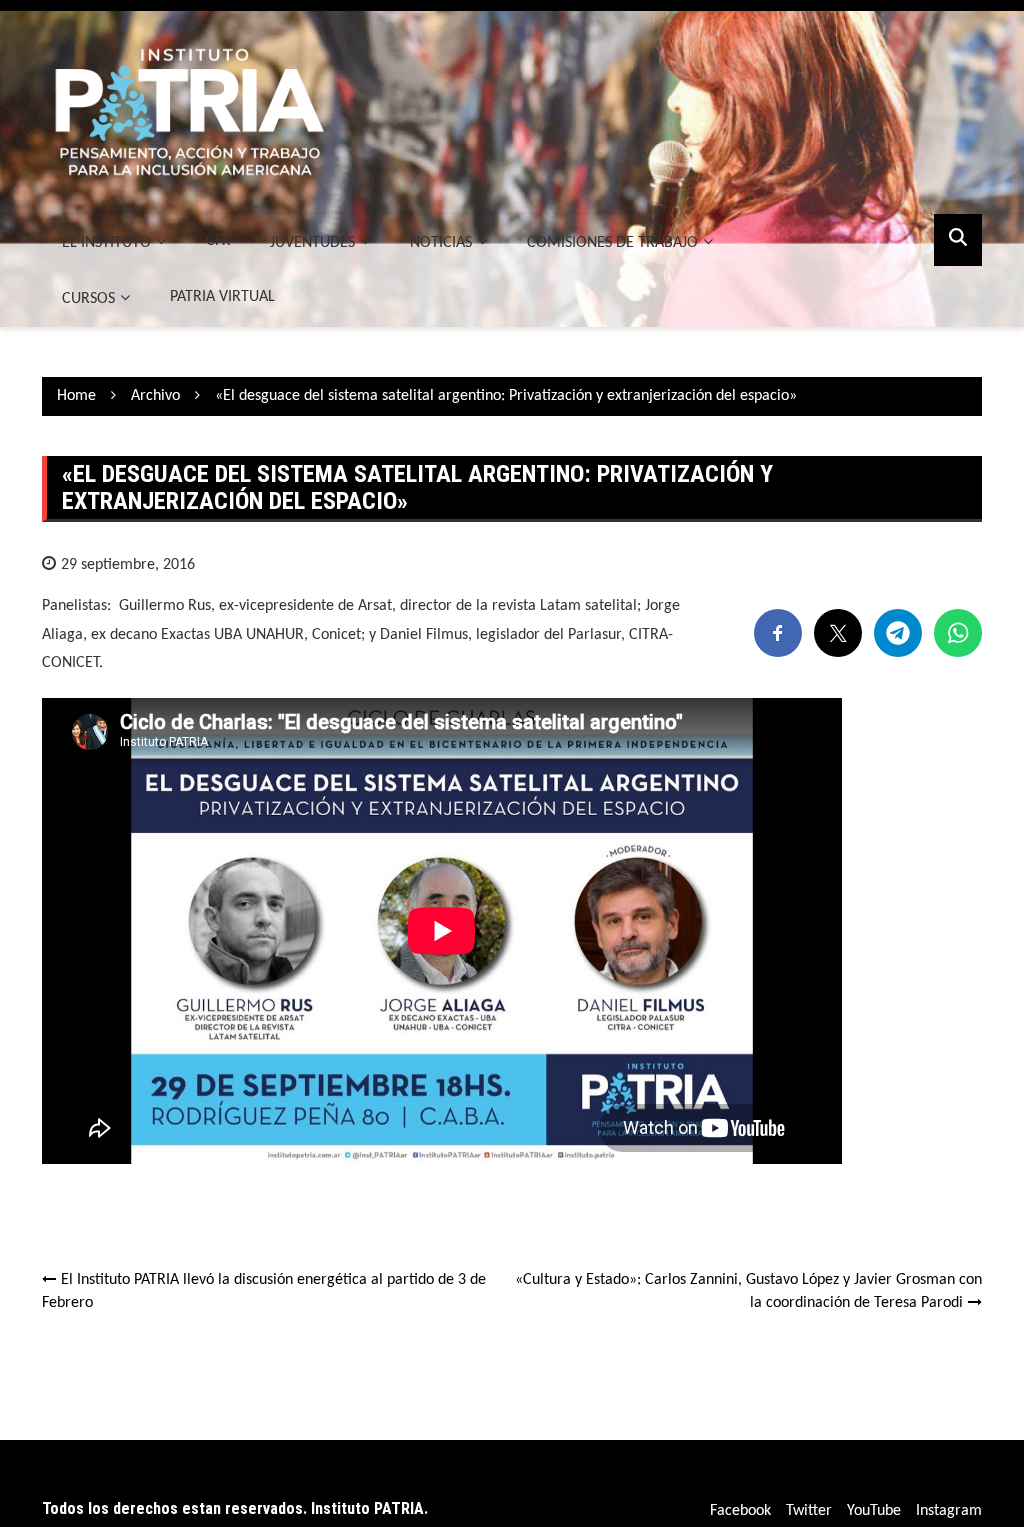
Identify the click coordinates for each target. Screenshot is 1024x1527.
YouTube (874, 1511)
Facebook (740, 1511)
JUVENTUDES (312, 243)
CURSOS (88, 299)
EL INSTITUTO (106, 243)
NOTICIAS (441, 243)
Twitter (809, 1511)
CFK (218, 241)
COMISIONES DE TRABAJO (612, 243)
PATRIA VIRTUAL (222, 297)
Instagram (949, 1511)
